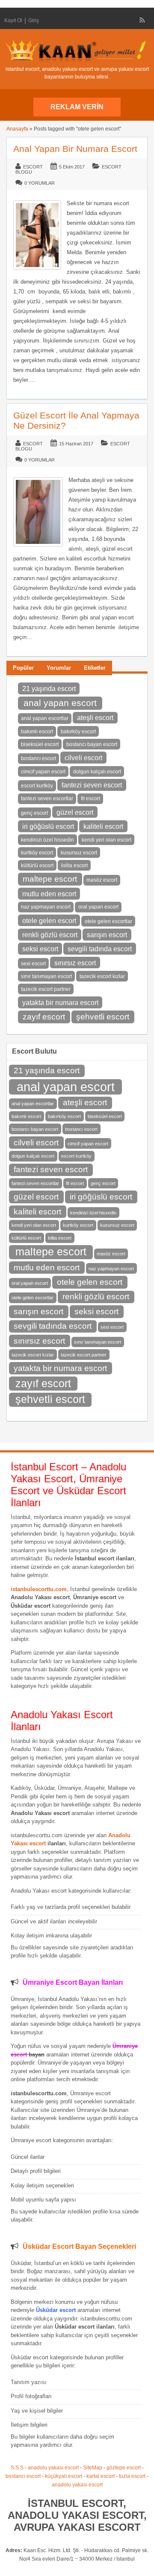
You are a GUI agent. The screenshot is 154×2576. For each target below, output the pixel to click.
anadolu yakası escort (53, 2468)
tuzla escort (132, 2476)
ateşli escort (95, 717)
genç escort (34, 813)
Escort (33, 167)
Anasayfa (17, 129)
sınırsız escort (75, 963)
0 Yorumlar (40, 183)
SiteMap (93, 2468)
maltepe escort (50, 879)
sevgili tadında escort (100, 949)
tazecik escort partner (46, 989)
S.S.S (17, 2468)
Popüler (23, 668)
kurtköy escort (37, 853)
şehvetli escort (103, 1017)
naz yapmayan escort (46, 907)
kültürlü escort (37, 865)
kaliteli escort (103, 826)
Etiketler (95, 668)
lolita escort (74, 865)
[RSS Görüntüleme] (142, 20)
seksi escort (40, 949)
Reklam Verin (77, 107)
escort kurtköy (37, 786)
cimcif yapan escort (43, 772)
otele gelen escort (49, 921)
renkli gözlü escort (50, 935)
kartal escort (101, 2476)
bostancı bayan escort (92, 744)
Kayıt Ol (13, 20)
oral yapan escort (98, 907)
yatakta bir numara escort (60, 1002)
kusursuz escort (79, 853)
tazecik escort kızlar (102, 976)
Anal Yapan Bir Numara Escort (75, 149)
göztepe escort (124, 2468)
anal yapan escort (60, 703)
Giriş (34, 20)
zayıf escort (44, 1017)
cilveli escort (83, 758)
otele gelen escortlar (108, 921)
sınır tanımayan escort (46, 976)
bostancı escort (38, 758)
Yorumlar (59, 668)
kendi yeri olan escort (107, 840)
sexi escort (33, 964)
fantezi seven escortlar (47, 799)
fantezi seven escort (92, 785)
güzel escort (75, 812)
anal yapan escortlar (45, 718)
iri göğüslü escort (48, 826)
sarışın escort (107, 935)
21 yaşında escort (49, 688)
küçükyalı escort (64, 2476)
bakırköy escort (78, 732)
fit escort (90, 799)
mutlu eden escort (49, 894)
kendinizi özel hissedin (47, 840)
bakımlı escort (37, 732)
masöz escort (102, 880)
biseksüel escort (40, 744)
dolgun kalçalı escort (97, 772)
